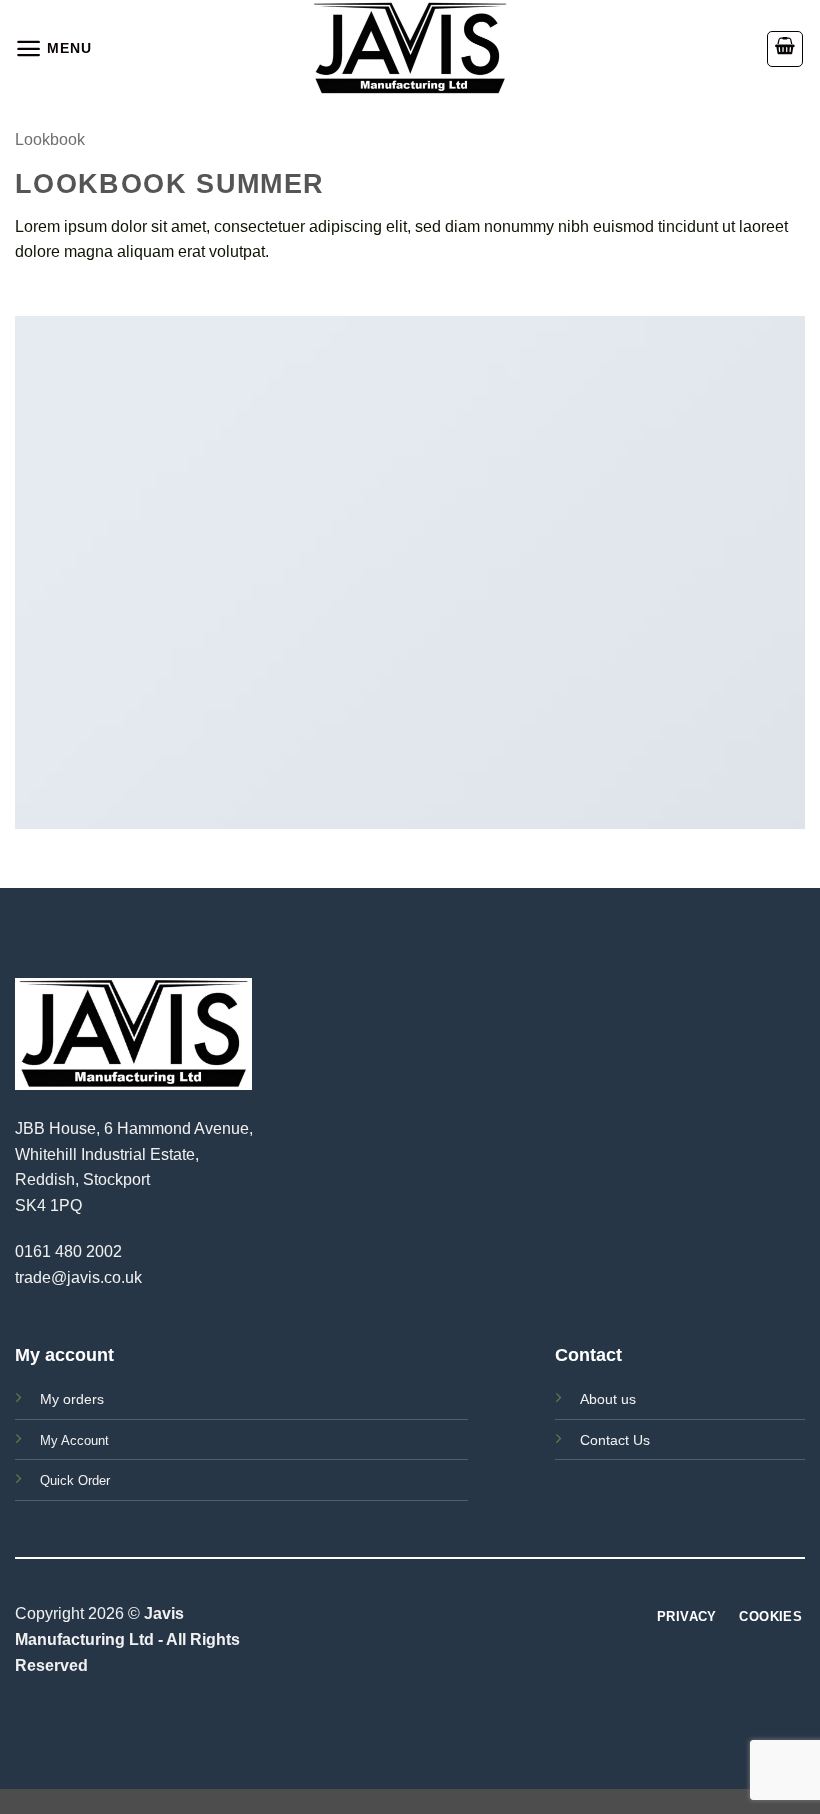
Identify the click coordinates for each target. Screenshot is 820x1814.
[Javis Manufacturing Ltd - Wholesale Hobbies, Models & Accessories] (410, 48)
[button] (53, 48)
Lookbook (50, 139)
